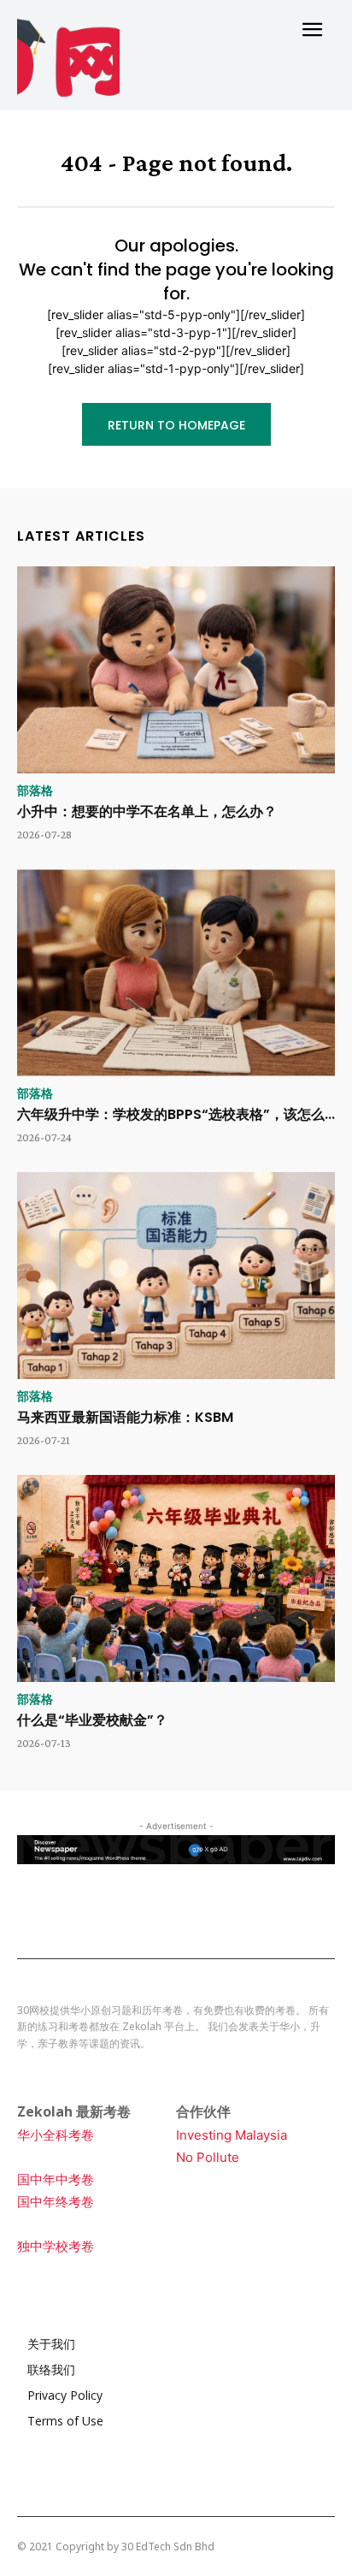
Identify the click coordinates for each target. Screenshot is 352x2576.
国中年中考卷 (56, 2179)
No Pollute (208, 2157)
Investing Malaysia (232, 2135)
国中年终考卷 (56, 2202)
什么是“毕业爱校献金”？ (92, 1720)
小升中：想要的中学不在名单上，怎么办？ (147, 811)
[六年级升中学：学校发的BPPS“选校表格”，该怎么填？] (176, 973)
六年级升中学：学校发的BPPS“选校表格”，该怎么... (176, 1114)
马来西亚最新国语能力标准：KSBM (125, 1417)
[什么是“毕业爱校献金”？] (176, 1578)
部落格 (35, 791)
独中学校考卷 (56, 2246)
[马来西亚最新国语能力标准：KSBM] (176, 1276)
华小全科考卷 (56, 2135)
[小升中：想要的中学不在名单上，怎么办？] (176, 670)
